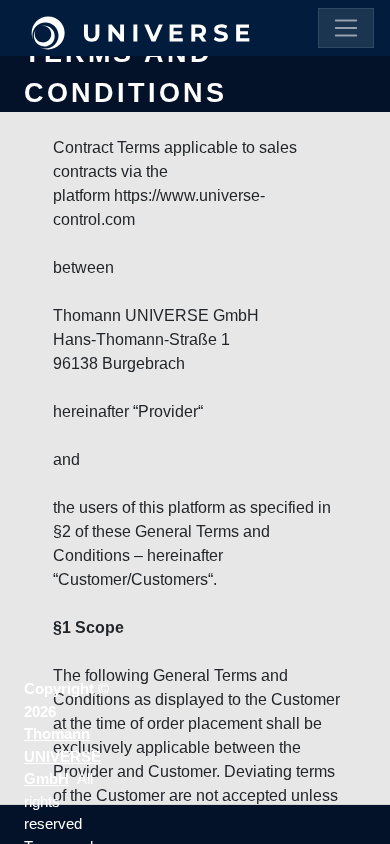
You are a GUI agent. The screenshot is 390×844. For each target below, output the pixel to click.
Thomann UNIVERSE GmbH (62, 756)
